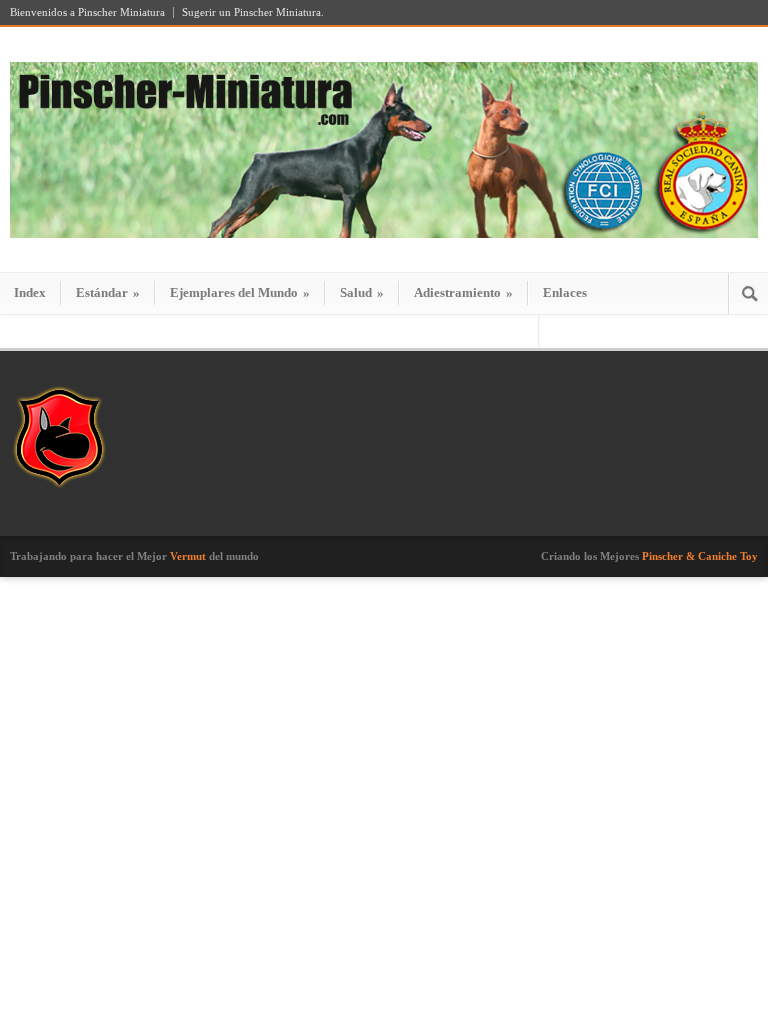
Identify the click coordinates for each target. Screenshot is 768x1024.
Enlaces (565, 292)
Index (30, 292)
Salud (362, 292)
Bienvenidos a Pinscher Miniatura (87, 12)
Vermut (188, 556)
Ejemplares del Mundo (240, 292)
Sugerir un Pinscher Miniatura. (253, 12)
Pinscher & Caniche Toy (700, 556)
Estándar (108, 292)
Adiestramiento (463, 292)
